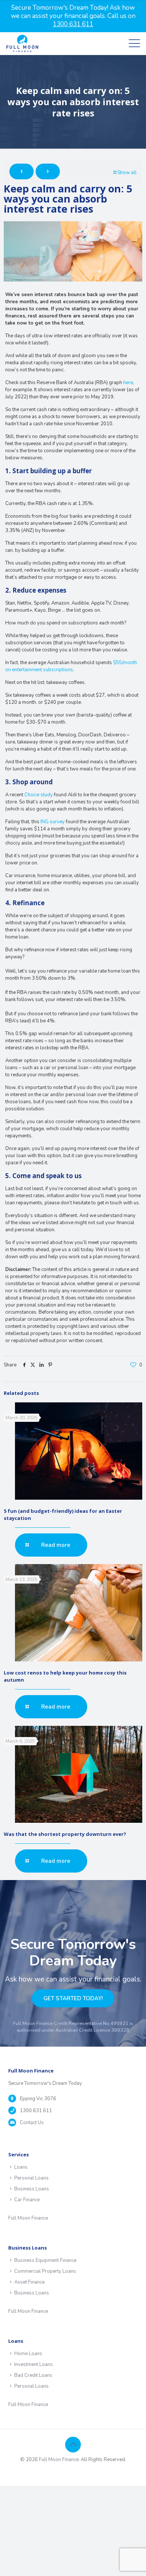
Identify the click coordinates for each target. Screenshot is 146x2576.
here (128, 383)
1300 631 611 (36, 2111)
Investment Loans (34, 2364)
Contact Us (32, 2123)
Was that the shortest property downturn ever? (65, 1834)
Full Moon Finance (28, 2218)
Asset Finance (29, 2282)
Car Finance (27, 2200)
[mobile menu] (134, 43)
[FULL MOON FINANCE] (22, 43)
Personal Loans (31, 2178)
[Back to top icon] (73, 2445)
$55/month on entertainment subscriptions (71, 666)
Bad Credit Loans (33, 2375)
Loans (21, 2167)
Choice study (39, 795)
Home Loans (28, 2354)
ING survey (53, 822)
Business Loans (32, 2189)
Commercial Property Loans (45, 2271)
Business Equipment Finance (45, 2260)
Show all (127, 173)
